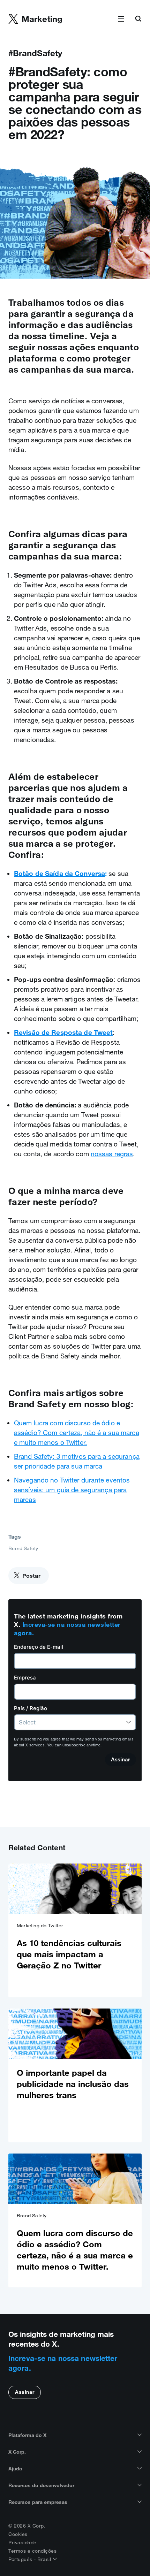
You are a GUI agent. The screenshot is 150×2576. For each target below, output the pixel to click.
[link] (75, 1930)
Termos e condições (32, 2551)
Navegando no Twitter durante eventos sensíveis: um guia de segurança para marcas (72, 1490)
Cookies (18, 2534)
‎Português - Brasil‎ (31, 2559)
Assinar (25, 2392)
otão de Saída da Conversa (62, 874)
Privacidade (22, 2543)
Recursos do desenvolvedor (41, 2485)
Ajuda (15, 2469)
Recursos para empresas (38, 2502)
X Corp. (17, 2452)
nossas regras (112, 1154)
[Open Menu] (121, 19)
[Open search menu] (138, 19)
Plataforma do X (27, 2435)
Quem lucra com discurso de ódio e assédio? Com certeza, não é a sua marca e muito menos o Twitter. (77, 1433)
